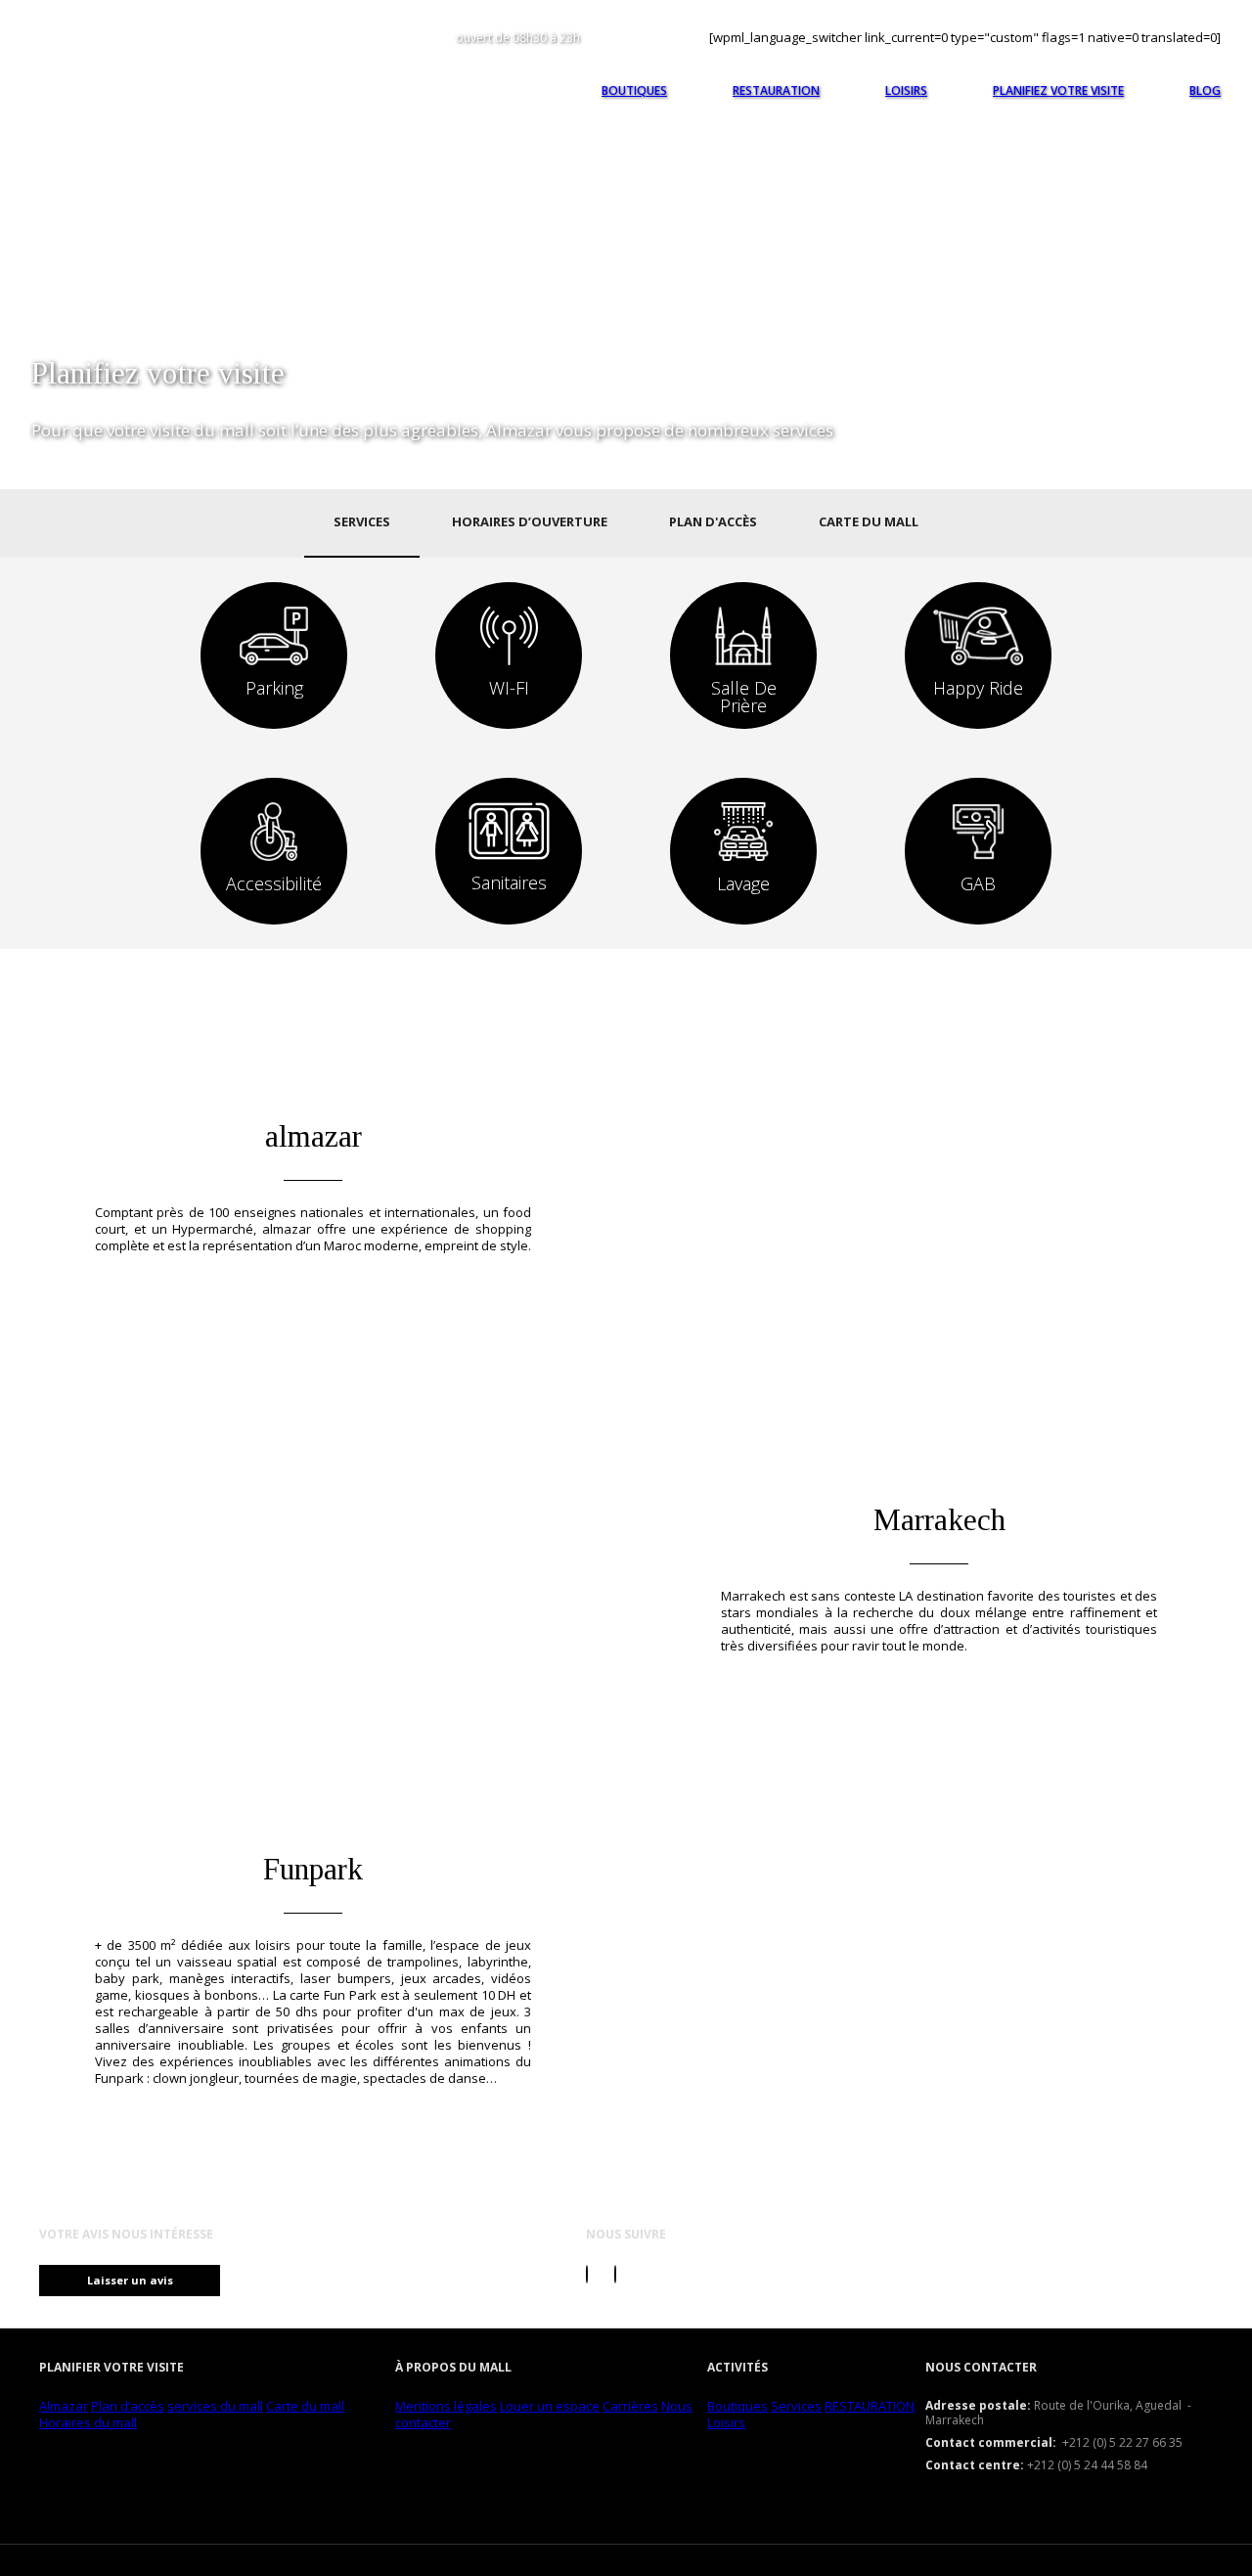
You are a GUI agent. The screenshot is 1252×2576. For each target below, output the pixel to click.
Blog (1205, 90)
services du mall (215, 2406)
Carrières (630, 2406)
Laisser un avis (130, 2280)
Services (796, 2406)
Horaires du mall (88, 2422)
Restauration (776, 90)
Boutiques (738, 2406)
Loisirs (726, 2422)
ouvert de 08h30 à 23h (518, 38)
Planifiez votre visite (1058, 90)
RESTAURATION (870, 2406)
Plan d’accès (128, 2406)
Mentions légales (446, 2406)
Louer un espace (550, 2406)
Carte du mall (305, 2406)
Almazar (64, 2406)
